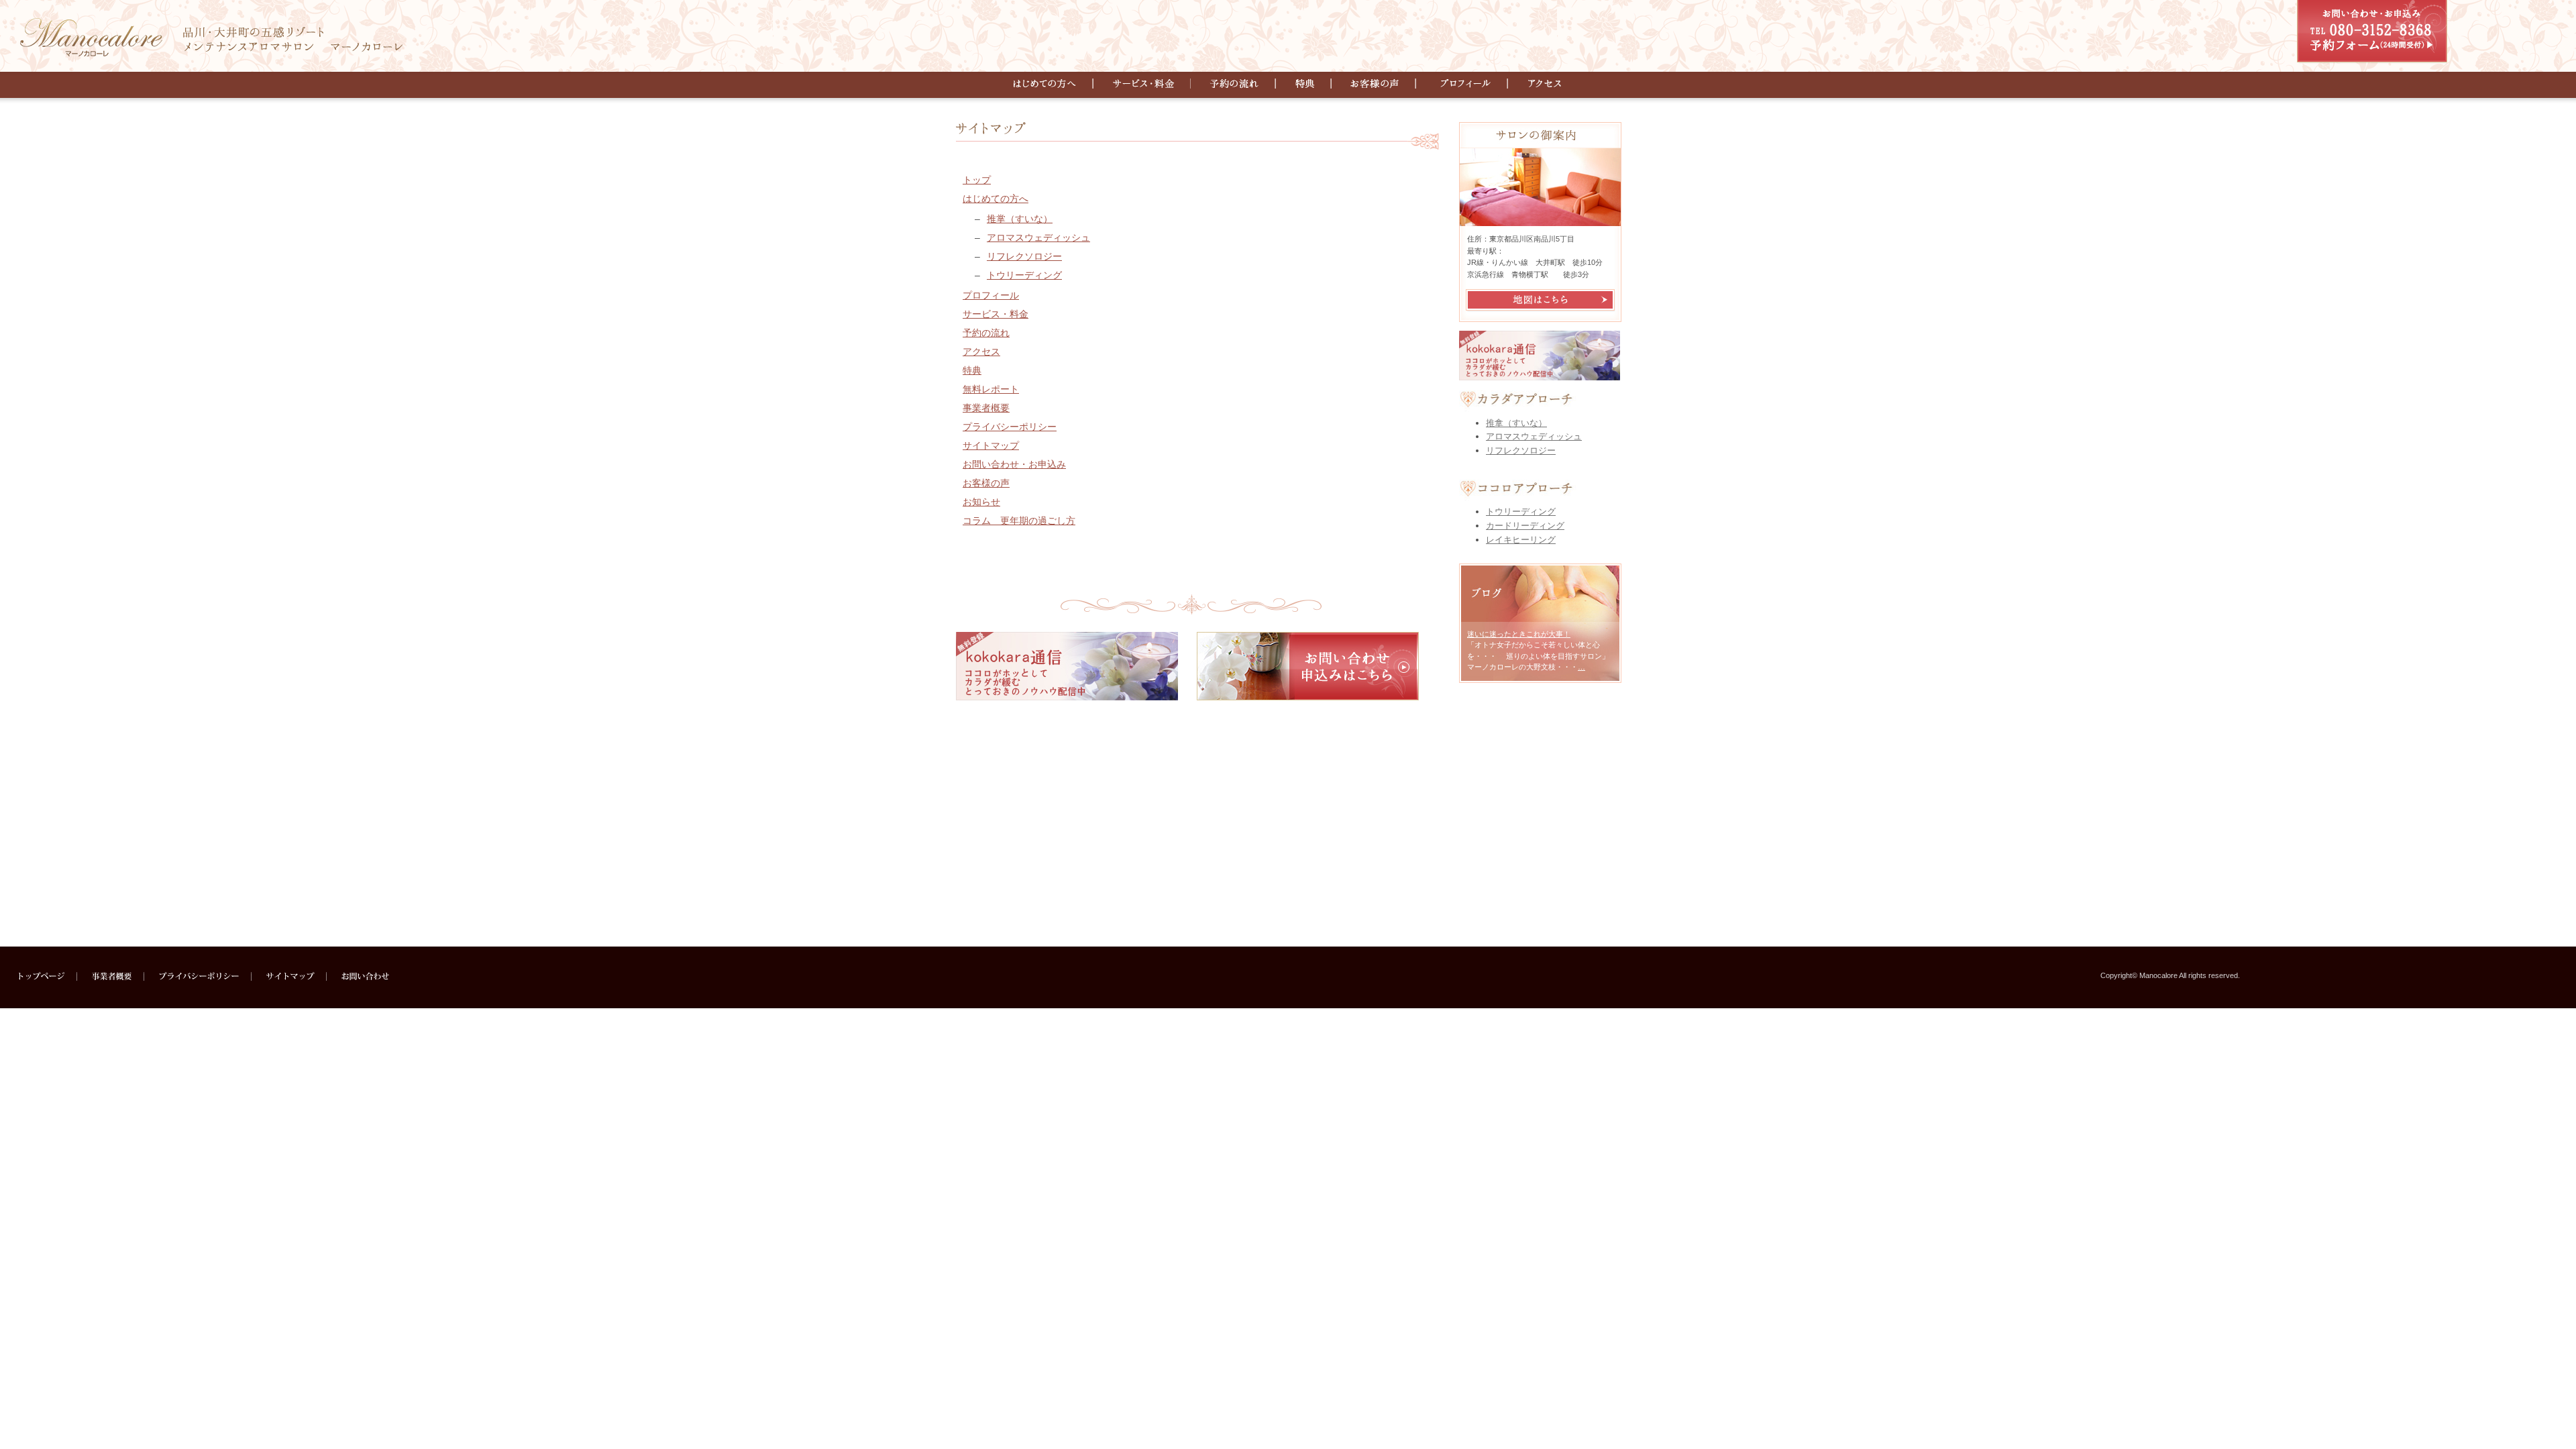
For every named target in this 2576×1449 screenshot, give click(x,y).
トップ (977, 180)
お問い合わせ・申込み (360, 976)
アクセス (1537, 84)
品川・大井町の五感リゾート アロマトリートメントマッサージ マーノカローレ (211, 34)
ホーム (48, 976)
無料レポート (991, 389)
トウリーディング (1024, 275)
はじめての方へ (1054, 84)
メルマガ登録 (1067, 666)
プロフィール (1465, 84)
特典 (1306, 84)
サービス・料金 (1144, 84)
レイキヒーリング (1521, 540)
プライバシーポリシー (1010, 427)
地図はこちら (1540, 300)
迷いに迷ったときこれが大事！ (1519, 634)
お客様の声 (1378, 84)
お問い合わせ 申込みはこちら (1308, 666)
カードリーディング (1525, 526)
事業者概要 (986, 408)
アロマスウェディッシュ (1038, 237)
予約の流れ (1235, 84)
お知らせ (981, 502)
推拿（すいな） (1516, 423)
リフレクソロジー (1024, 256)
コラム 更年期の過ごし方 (1019, 521)
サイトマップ (991, 445)
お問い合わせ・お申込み (2372, 32)
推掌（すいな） (1020, 219)
